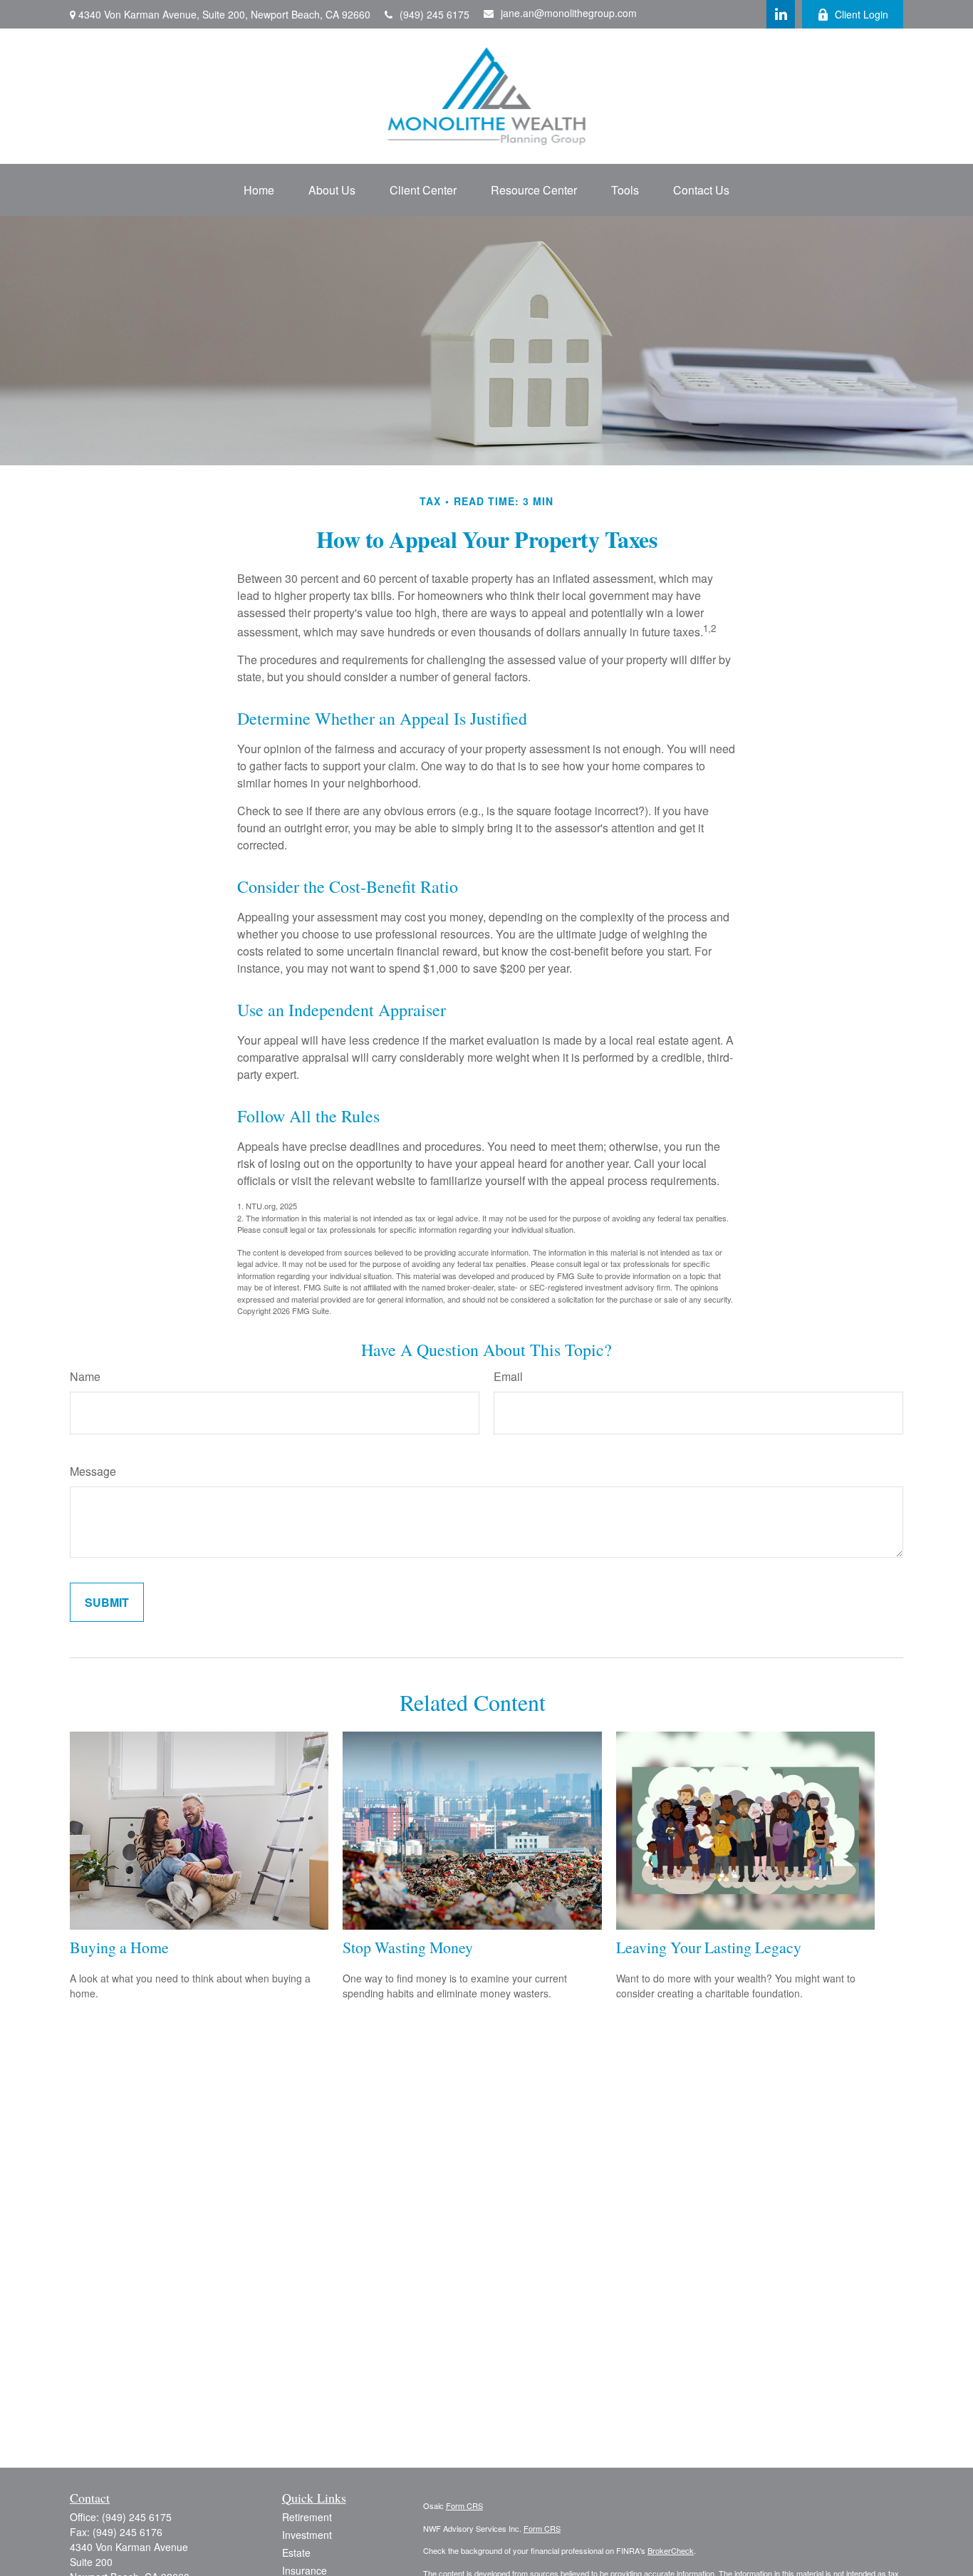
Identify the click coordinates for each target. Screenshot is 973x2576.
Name (85, 1376)
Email (508, 1376)
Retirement (307, 2517)
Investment (307, 2535)
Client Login (862, 14)
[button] (259, 190)
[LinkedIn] (781, 14)
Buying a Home (119, 1947)
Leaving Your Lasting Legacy (709, 1947)
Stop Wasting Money (408, 1947)
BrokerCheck (671, 2550)
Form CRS (464, 2505)
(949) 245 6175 (435, 14)
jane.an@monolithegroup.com (569, 13)
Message (93, 1471)
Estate (296, 2552)
